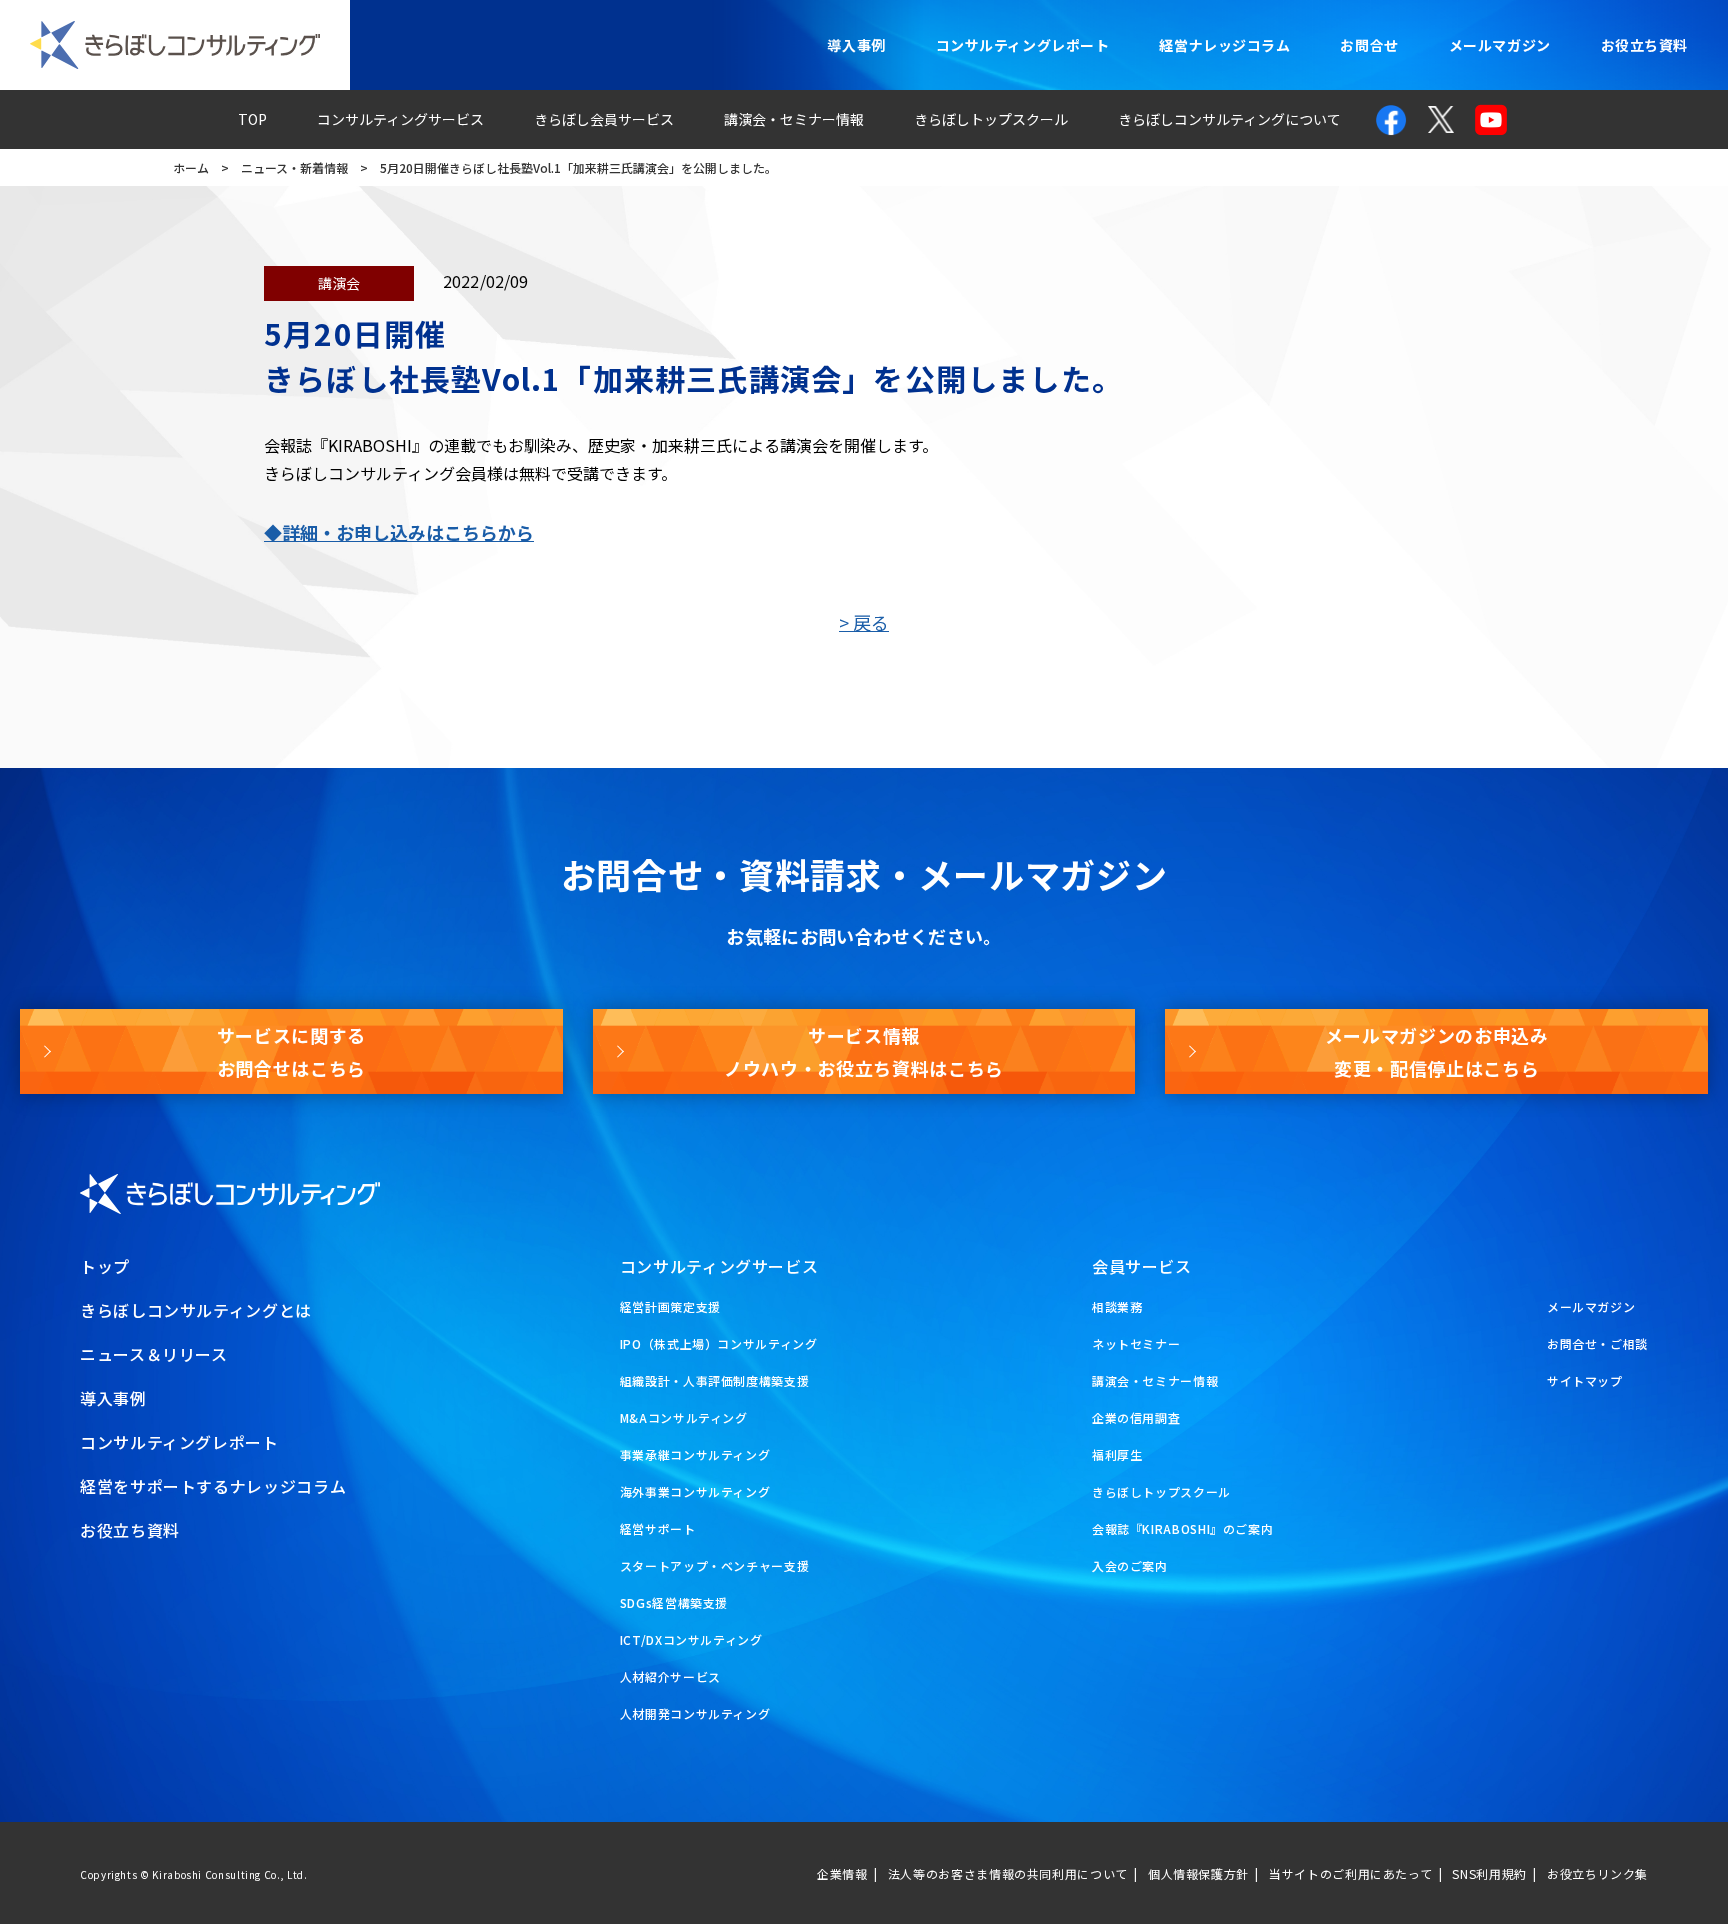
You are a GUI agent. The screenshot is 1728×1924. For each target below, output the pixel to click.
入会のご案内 (1130, 1565)
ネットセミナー (1136, 1343)
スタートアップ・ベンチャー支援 (715, 1565)
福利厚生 (1117, 1454)
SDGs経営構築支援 (674, 1602)
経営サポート (658, 1528)
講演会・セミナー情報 (794, 119)
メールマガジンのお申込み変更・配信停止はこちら (1437, 1051)
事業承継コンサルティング (695, 1454)
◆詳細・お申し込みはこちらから (399, 532)
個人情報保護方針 (1198, 1873)
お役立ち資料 (1644, 45)
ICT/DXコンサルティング (691, 1639)
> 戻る (864, 622)
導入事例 (856, 45)
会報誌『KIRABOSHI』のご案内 (1183, 1528)
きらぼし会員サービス (604, 119)
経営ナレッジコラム (1224, 45)
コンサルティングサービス (400, 119)
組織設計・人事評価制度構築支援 (715, 1380)
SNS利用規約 (1489, 1873)
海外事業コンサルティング (695, 1491)
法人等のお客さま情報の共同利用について (1008, 1873)
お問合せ (1369, 45)
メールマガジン (1500, 45)
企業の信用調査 (1136, 1417)
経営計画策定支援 (670, 1306)
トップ (105, 1266)
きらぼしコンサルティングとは (196, 1310)
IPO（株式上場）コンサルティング (719, 1343)
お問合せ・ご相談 (1597, 1343)
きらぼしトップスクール (991, 119)
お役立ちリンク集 (1597, 1873)
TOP (252, 119)
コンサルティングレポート (1023, 45)
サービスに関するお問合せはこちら (291, 1051)
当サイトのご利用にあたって (1350, 1873)
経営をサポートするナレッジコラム (213, 1486)
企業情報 (842, 1873)
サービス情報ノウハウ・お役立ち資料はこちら (864, 1051)
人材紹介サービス (670, 1676)
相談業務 (1117, 1306)
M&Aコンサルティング (684, 1417)
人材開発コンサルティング (695, 1713)
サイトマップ (1585, 1380)
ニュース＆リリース (154, 1354)
